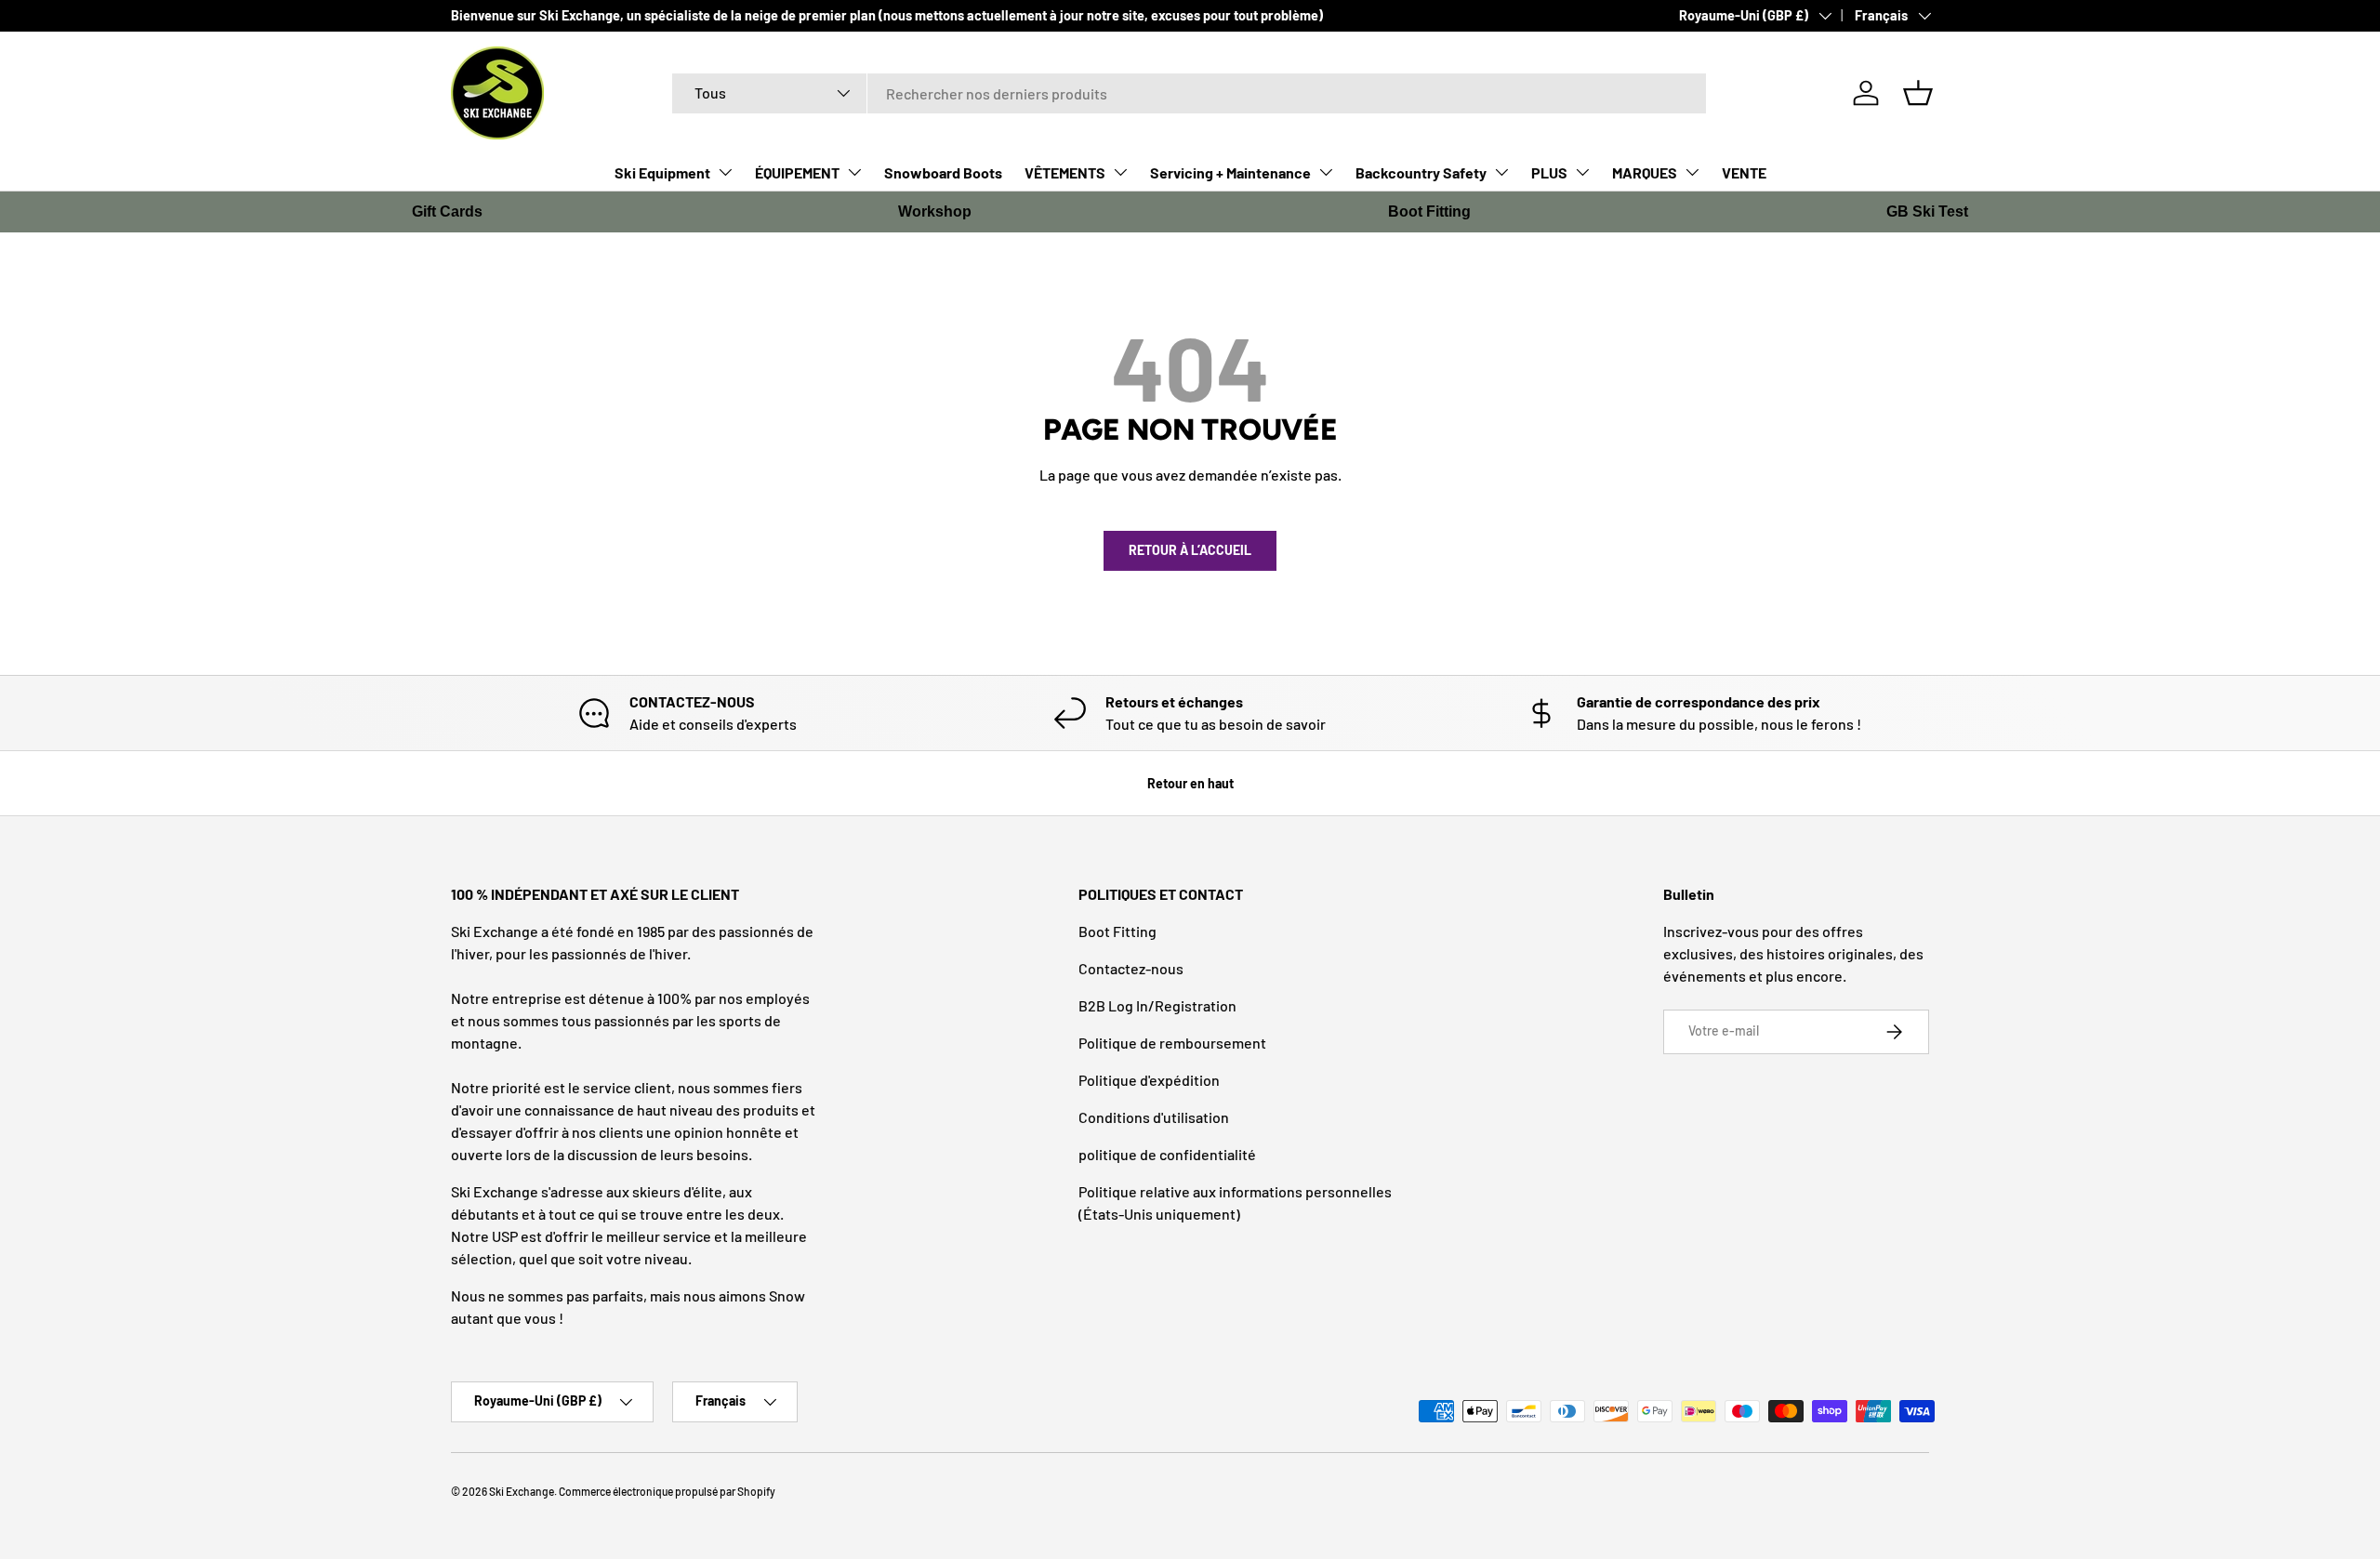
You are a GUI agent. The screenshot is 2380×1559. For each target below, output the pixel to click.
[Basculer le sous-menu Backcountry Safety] (1501, 172)
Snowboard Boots (943, 172)
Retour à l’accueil (1190, 550)
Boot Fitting (1429, 211)
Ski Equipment (662, 172)
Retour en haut (1190, 783)
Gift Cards (447, 211)
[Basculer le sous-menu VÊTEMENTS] (1120, 172)
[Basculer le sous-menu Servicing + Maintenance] (1326, 172)
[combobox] (1190, 93)
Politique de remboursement (1172, 1043)
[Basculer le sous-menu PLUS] (1582, 172)
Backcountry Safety (1421, 172)
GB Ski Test (1927, 211)
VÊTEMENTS (1065, 172)
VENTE (1744, 172)
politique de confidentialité (1167, 1154)
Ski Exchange (522, 1491)
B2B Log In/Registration (1157, 1005)
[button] (1918, 93)
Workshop (935, 211)
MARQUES (1645, 172)
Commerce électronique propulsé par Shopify (667, 1491)
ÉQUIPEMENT (797, 172)
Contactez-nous (1131, 968)
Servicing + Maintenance (1230, 172)
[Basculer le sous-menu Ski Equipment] (725, 172)
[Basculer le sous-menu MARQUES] (1692, 172)
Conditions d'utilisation (1154, 1117)
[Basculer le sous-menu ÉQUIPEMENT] (854, 172)
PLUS (1549, 172)
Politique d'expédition (1149, 1080)
